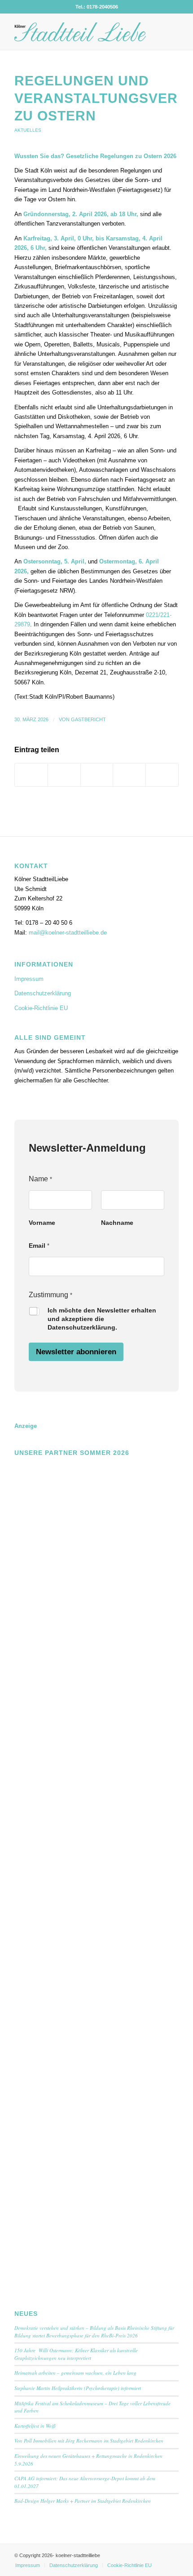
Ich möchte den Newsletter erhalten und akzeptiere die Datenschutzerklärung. (102, 1319)
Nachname (117, 1223)
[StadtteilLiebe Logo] (80, 32)
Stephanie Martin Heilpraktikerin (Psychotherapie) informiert (78, 2388)
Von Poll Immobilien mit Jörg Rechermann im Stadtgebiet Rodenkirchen (89, 2441)
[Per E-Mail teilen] (162, 775)
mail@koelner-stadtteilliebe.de (68, 933)
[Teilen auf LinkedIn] (129, 775)
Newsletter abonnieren (76, 1352)
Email (39, 1246)
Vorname (42, 1223)
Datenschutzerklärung (43, 993)
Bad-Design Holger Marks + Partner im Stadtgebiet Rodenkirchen (83, 2501)
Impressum (29, 979)
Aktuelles (28, 130)
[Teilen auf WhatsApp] (97, 775)
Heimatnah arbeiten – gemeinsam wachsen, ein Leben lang (75, 2373)
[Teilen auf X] (64, 775)
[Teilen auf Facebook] (31, 775)
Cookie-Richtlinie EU (41, 1008)
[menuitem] (28, 2565)
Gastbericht (88, 719)
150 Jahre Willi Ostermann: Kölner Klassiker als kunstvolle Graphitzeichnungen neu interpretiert (76, 2354)
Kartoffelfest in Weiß (35, 2426)
